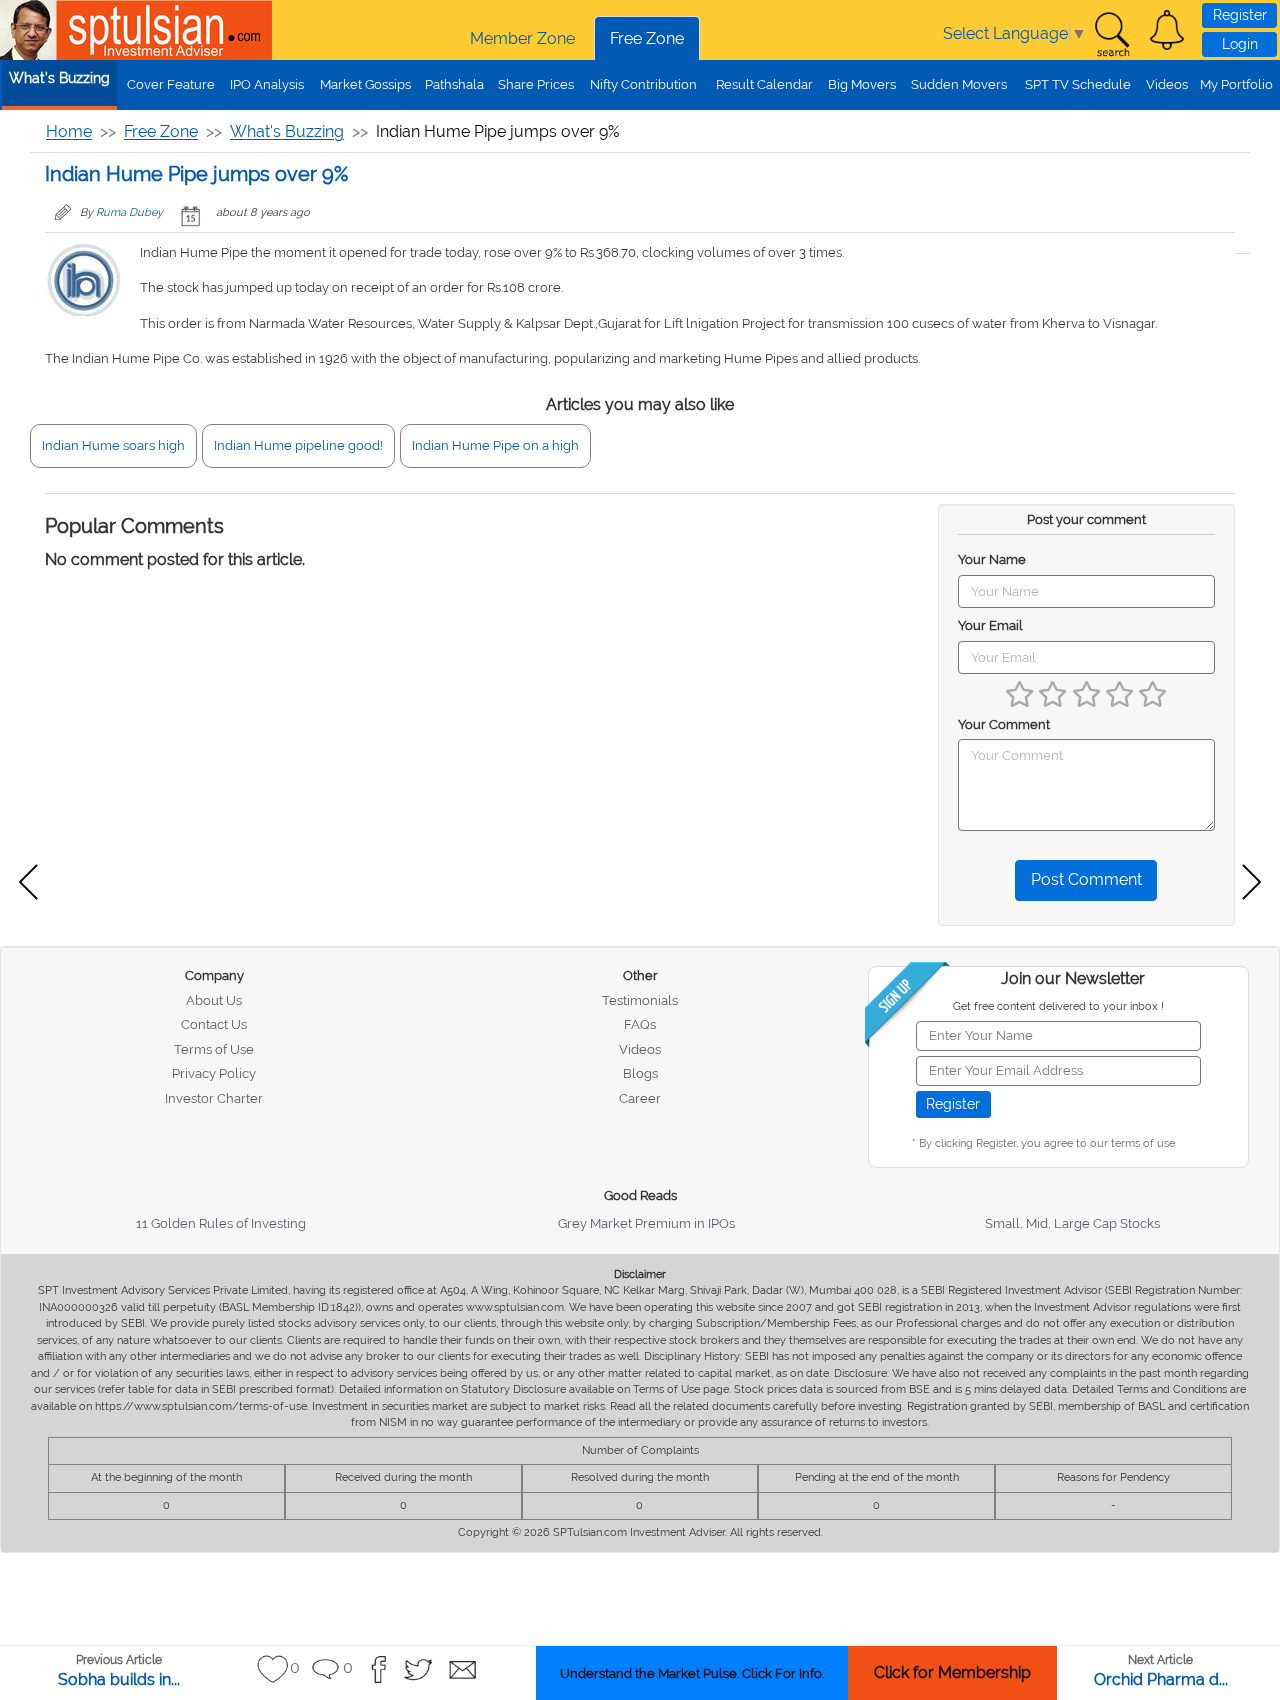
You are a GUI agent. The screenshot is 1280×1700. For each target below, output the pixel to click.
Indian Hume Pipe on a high (495, 445)
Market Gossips (365, 84)
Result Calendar (764, 84)
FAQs (640, 1024)
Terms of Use (214, 1049)
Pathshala (454, 84)
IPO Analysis (267, 84)
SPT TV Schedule (1078, 84)
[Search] (1112, 35)
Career (640, 1098)
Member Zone (522, 38)
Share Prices (536, 84)
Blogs (640, 1073)
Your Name (992, 559)
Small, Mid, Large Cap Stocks (1072, 1223)
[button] (1167, 30)
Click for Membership (952, 1672)
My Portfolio (1236, 84)
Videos (1167, 84)
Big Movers (862, 84)
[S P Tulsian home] (30, 30)
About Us (214, 1000)
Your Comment (1004, 724)
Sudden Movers (959, 84)
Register (1240, 15)
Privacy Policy (214, 1073)
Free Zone (647, 38)
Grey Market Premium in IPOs (646, 1223)
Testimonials (640, 1000)
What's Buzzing (59, 78)
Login (1240, 44)
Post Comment (1086, 879)
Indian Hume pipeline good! (298, 445)
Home (69, 131)
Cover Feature (171, 84)
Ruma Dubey (129, 212)
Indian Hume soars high (113, 445)
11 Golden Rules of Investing (221, 1223)
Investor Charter (214, 1098)
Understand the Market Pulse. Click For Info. (692, 1673)
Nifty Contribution (643, 84)
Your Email (990, 625)
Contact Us (214, 1024)
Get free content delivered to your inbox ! (1058, 1006)
